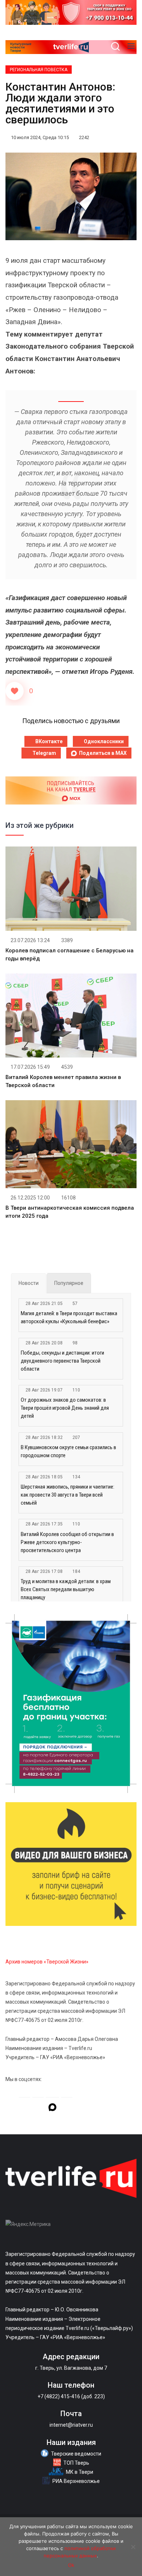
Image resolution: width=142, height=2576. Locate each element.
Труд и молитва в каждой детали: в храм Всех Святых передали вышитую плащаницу (66, 1589)
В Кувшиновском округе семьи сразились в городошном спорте (68, 1451)
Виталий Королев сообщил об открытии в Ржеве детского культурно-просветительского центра (67, 1542)
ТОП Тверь (76, 2463)
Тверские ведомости (76, 2454)
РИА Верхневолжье (76, 2481)
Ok (71, 2565)
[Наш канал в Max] (52, 2108)
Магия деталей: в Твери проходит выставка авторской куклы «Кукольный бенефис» (69, 1317)
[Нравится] (15, 691)
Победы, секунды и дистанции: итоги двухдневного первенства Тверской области (62, 1361)
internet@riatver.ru (71, 2425)
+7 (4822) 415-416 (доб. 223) (71, 2396)
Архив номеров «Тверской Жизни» (47, 1962)
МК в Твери (80, 2472)
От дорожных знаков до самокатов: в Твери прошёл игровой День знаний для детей (65, 1408)
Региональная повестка (39, 70)
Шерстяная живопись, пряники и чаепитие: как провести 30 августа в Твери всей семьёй (68, 1495)
